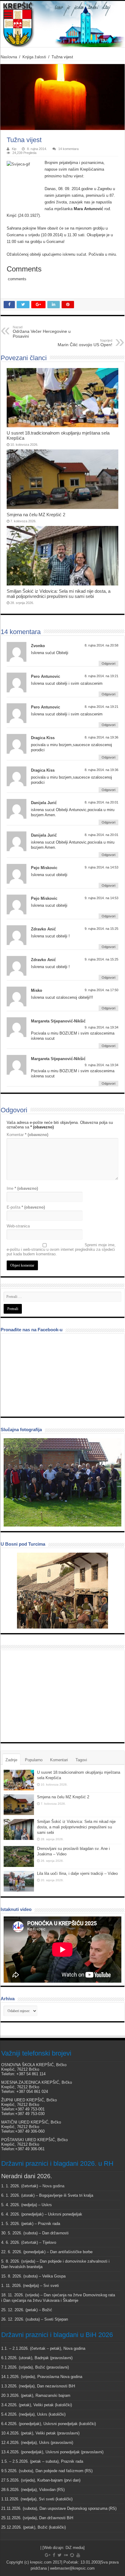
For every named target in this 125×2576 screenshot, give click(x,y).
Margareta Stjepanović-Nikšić (58, 1021)
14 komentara (68, 149)
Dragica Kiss (43, 738)
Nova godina (53, 2186)
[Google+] (48, 2555)
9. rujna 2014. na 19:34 (101, 1027)
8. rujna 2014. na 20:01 (101, 802)
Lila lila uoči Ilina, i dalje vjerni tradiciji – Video (77, 1873)
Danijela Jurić (44, 803)
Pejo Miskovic (44, 868)
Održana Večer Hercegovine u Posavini (42, 332)
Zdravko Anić (43, 929)
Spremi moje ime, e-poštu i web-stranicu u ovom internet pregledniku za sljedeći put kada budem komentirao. (61, 1249)
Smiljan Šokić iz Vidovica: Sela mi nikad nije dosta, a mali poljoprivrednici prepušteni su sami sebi (59, 594)
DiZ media (74, 2548)
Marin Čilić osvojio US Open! (85, 343)
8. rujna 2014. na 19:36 (101, 737)
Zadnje (11, 1760)
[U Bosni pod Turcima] (62, 1591)
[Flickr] (66, 2555)
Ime (22, 1188)
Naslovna (9, 57)
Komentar (27, 1135)
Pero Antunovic (46, 676)
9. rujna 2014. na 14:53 (101, 867)
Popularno (34, 1760)
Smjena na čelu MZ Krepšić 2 (36, 515)
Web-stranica (18, 1226)
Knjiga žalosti (34, 57)
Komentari (59, 1760)
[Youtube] (78, 2555)
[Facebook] (54, 2555)
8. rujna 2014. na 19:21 (101, 676)
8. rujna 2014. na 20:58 (101, 645)
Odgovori (108, 664)
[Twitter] (60, 2555)
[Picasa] (72, 2555)
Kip (14, 149)
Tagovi (81, 1760)
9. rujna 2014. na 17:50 (101, 990)
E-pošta (26, 1207)
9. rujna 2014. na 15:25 (101, 929)
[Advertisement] (49, 1696)
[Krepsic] (62, 24)
